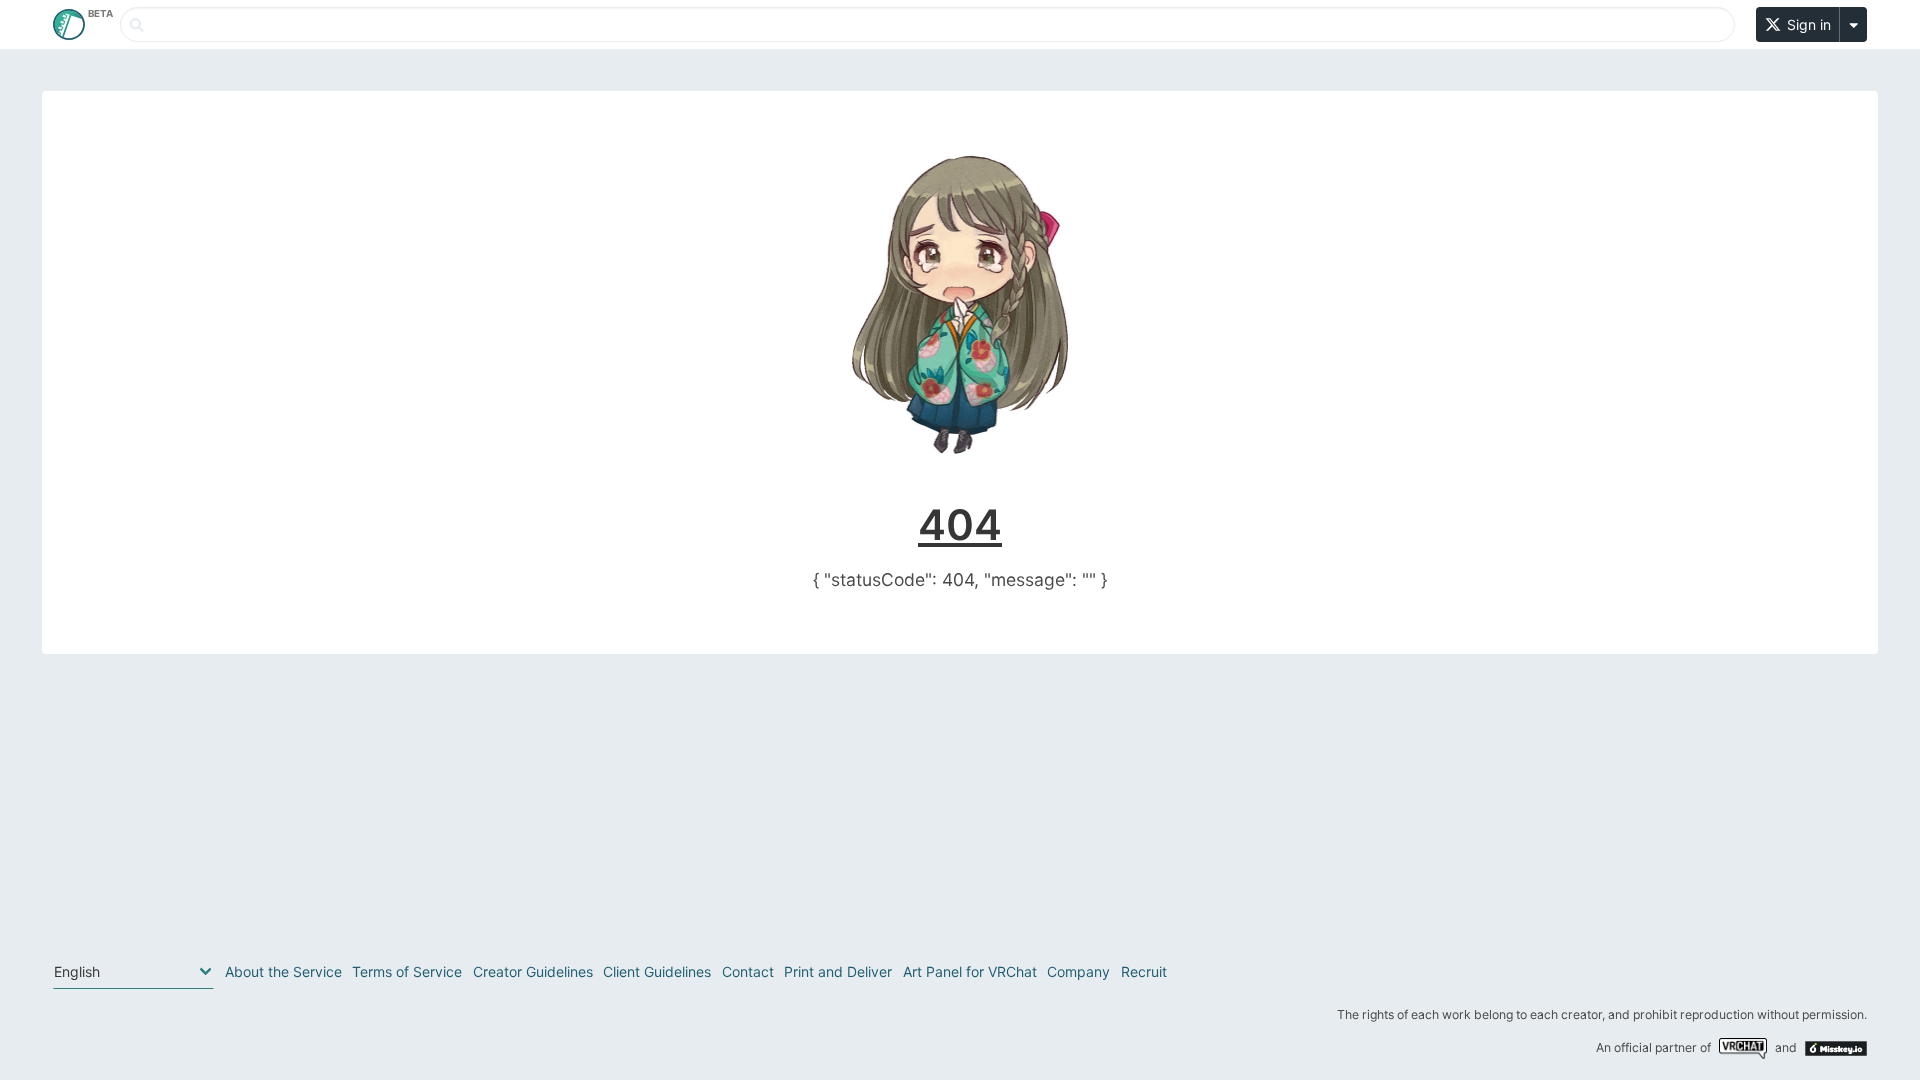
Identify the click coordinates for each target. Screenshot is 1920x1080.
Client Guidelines (657, 971)
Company (1078, 971)
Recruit (1144, 971)
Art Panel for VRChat (970, 971)
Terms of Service (407, 971)
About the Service (283, 971)
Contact (748, 971)
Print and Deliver (838, 971)
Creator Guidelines (533, 971)
